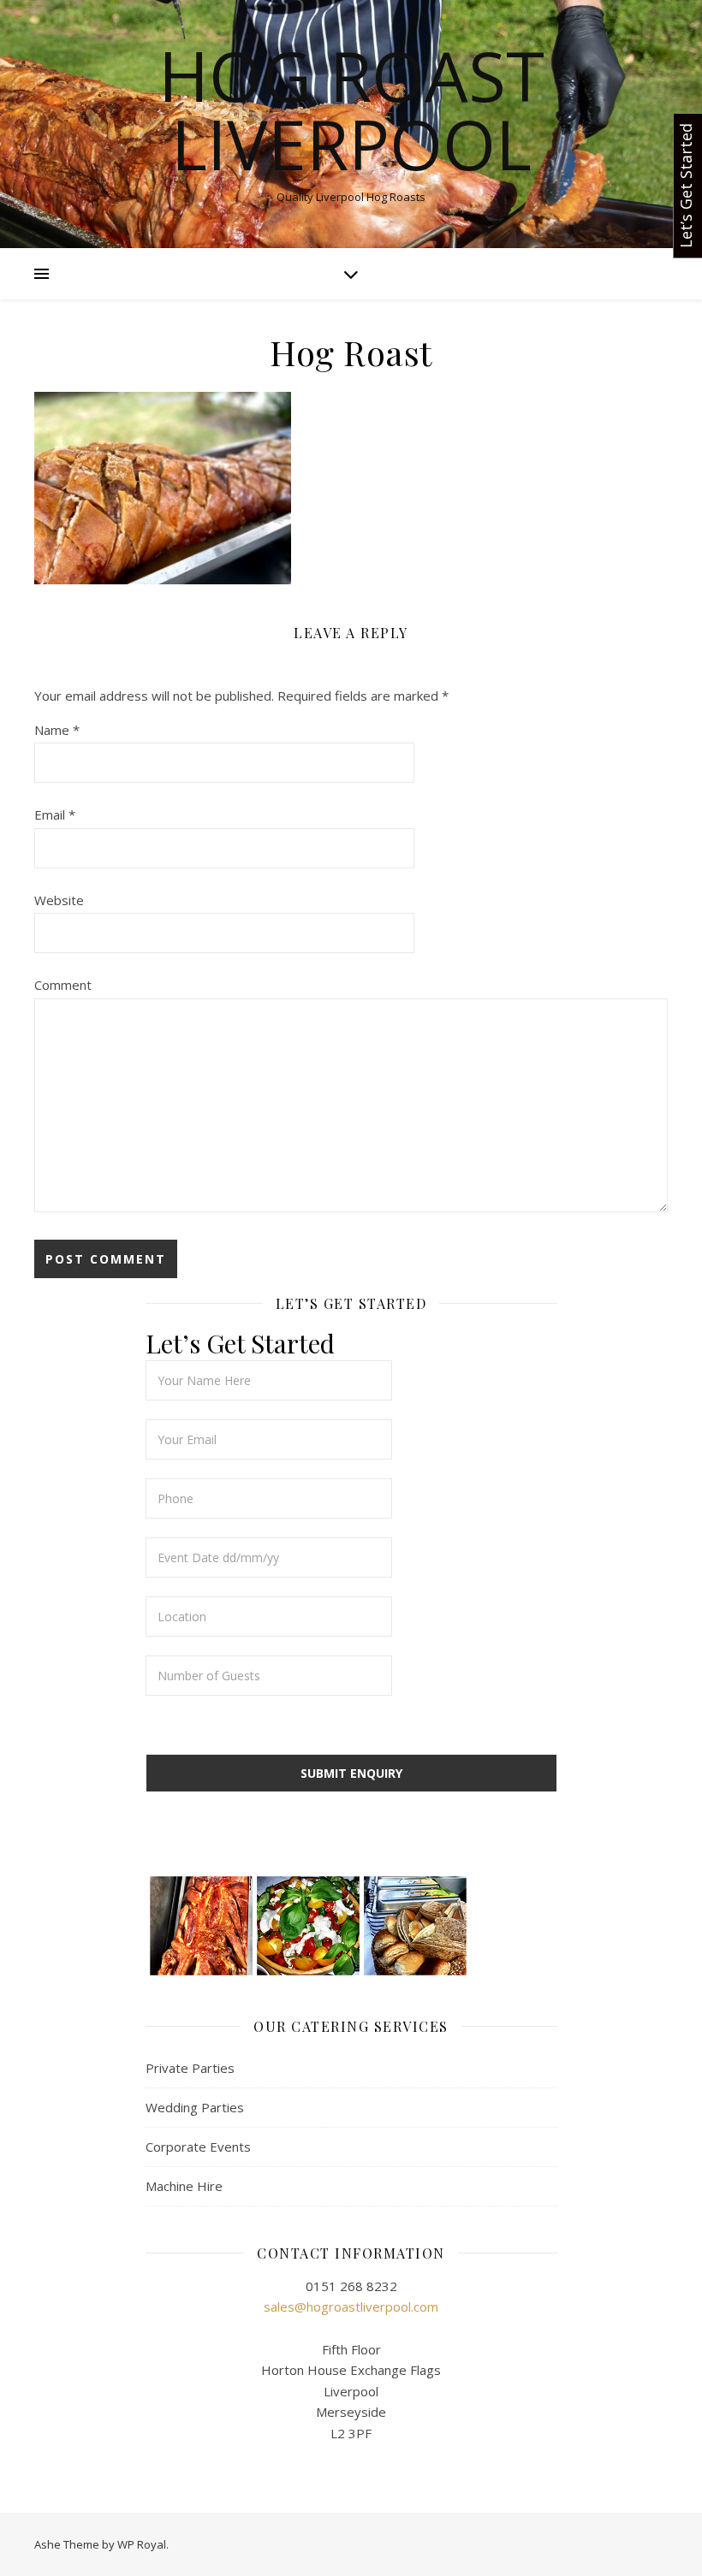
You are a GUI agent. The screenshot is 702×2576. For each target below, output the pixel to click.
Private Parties (190, 2068)
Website (59, 900)
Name (57, 730)
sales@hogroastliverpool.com (351, 2307)
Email (55, 814)
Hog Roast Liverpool (351, 110)
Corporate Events (198, 2147)
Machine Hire (184, 2186)
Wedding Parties (195, 2107)
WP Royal (142, 2544)
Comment (63, 985)
